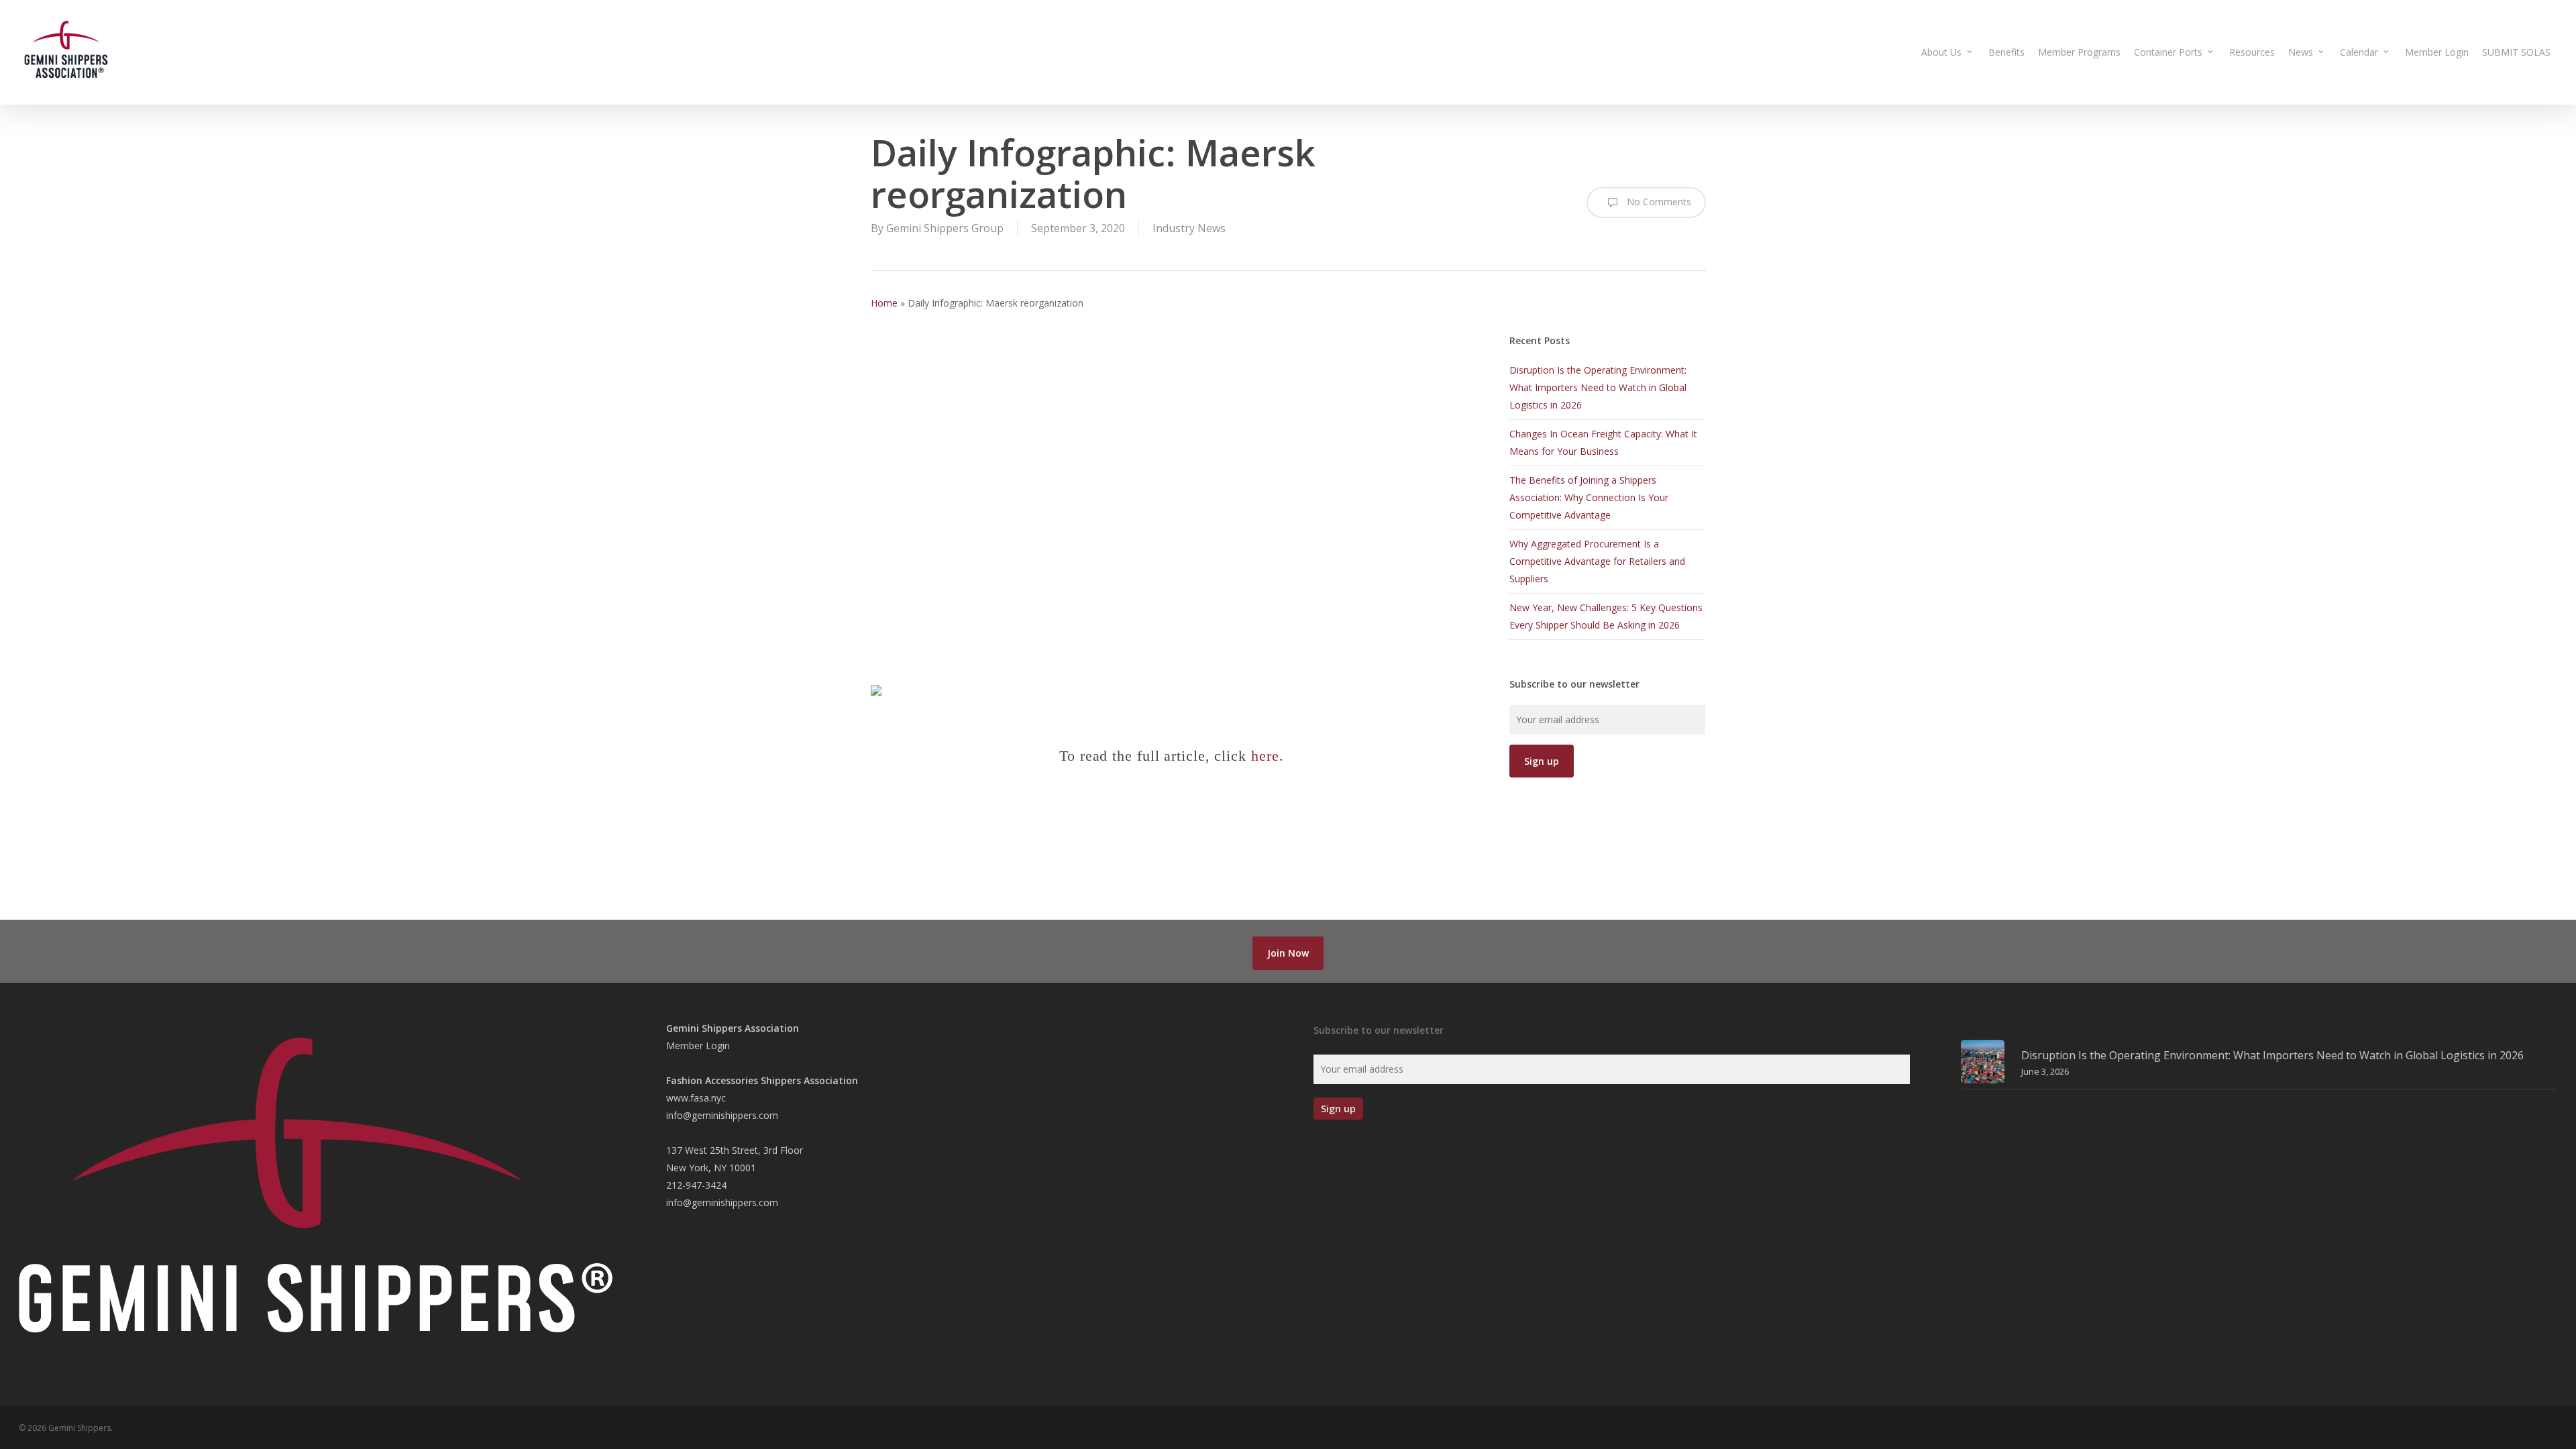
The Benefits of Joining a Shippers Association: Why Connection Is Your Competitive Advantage (1589, 497)
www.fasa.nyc (696, 1098)
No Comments (1658, 202)
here (1265, 756)
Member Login (698, 1045)
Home (884, 303)
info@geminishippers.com (722, 1115)
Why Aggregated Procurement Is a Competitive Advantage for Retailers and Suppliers (1597, 561)
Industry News (1189, 228)
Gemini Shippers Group (945, 228)
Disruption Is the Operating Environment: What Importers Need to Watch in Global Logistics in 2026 (1598, 387)
